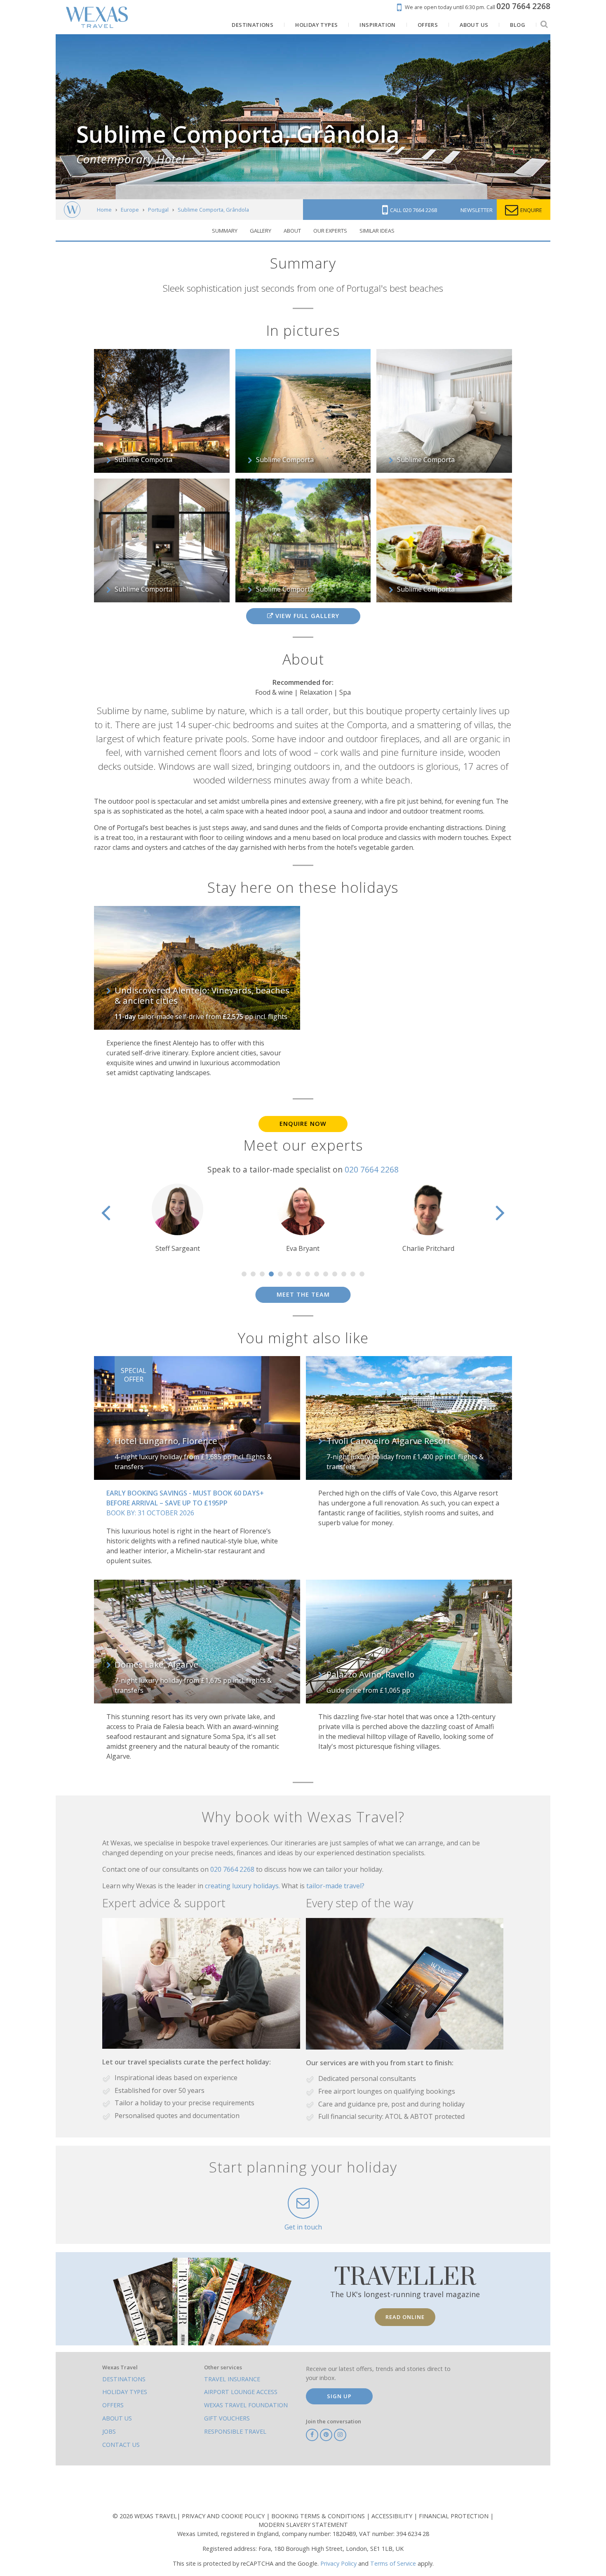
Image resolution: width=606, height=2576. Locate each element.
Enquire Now (303, 1124)
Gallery (261, 231)
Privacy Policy (338, 2563)
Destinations (124, 2379)
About (292, 231)
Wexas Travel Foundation (246, 2405)
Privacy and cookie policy (224, 2516)
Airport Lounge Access (241, 2392)
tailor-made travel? (335, 1886)
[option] (178, 1218)
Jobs (109, 2431)
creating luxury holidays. (243, 1886)
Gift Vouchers (227, 2418)
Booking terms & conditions (319, 2516)
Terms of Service (393, 2563)
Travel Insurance (232, 2379)
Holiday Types (125, 2392)
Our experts (330, 231)
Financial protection (454, 2516)
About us (117, 2418)
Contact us (121, 2445)
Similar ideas (377, 231)
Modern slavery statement (303, 2525)
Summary (225, 231)
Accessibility (393, 2516)
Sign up (339, 2396)
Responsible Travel (235, 2431)
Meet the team (303, 1294)
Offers (113, 2405)
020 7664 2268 (372, 1169)
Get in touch (303, 2227)
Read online (405, 2317)
